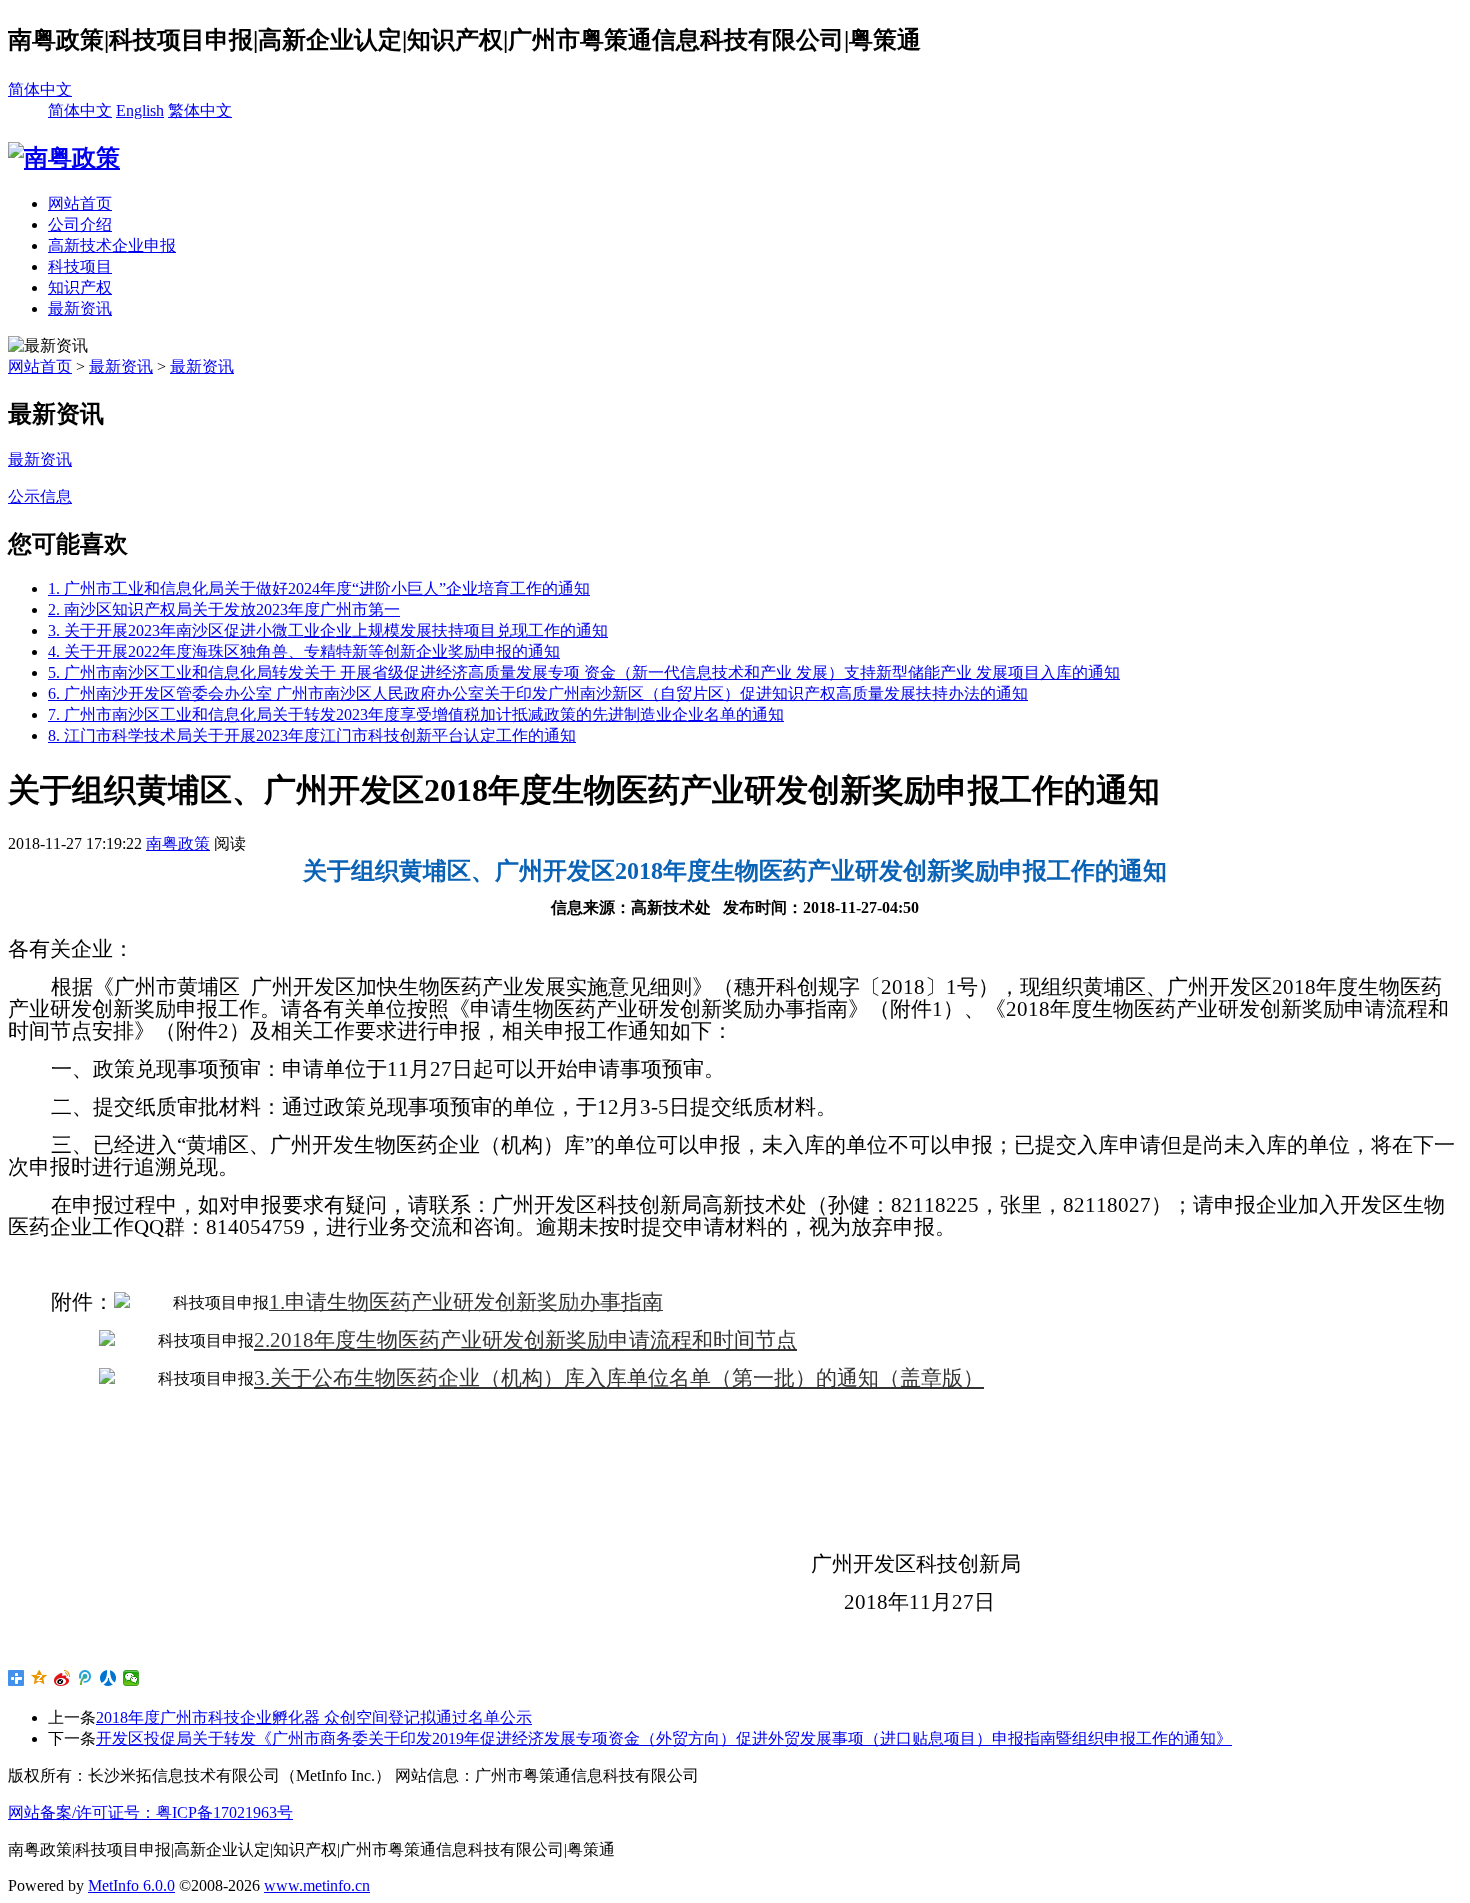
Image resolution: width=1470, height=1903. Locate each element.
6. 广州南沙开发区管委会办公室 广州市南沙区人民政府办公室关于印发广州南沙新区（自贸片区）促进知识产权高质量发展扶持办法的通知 (538, 693)
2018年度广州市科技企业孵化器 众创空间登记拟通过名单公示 (314, 1717)
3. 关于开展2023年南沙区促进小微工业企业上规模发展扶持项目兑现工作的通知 (328, 630)
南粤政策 (178, 843)
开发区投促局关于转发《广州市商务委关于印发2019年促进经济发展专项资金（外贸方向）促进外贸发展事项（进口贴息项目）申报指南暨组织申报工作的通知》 (664, 1738)
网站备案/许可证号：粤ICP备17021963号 (150, 1812)
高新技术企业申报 (112, 245)
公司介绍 (80, 224)
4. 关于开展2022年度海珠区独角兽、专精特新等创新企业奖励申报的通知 (304, 651)
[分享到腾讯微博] (85, 1678)
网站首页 (80, 203)
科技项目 (80, 266)
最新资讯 (80, 308)
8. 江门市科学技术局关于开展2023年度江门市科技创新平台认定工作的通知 (312, 735)
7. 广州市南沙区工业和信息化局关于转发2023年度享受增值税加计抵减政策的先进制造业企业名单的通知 (416, 714)
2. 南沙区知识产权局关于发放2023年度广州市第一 (224, 609)
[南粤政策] (64, 158)
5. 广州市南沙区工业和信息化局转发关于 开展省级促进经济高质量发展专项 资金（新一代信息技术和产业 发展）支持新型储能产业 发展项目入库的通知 (584, 672)
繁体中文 (200, 110)
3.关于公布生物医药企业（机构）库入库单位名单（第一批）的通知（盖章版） (619, 1378)
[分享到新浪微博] (62, 1678)
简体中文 (40, 89)
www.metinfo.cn (317, 1885)
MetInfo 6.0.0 (131, 1885)
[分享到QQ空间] (39, 1678)
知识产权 (80, 287)
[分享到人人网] (108, 1678)
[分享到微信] (131, 1678)
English (140, 110)
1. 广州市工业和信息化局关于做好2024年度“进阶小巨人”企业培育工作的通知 (319, 588)
